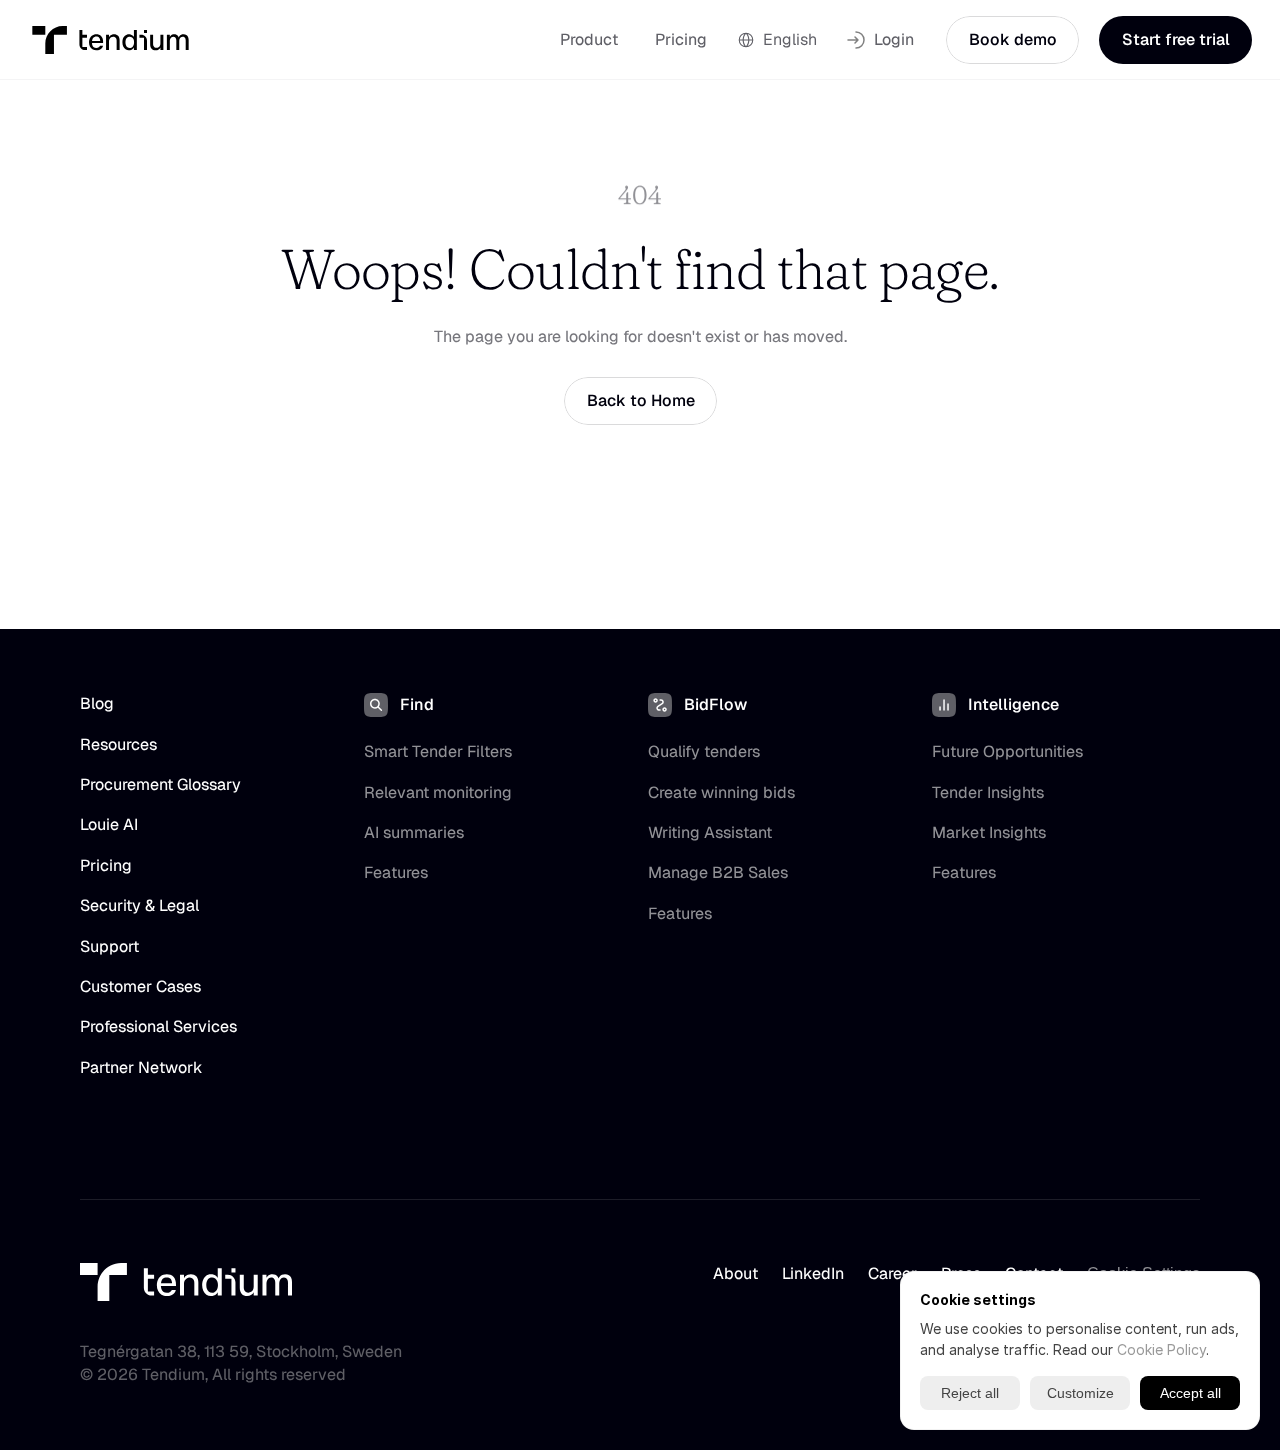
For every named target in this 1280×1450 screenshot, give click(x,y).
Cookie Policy (1161, 1349)
